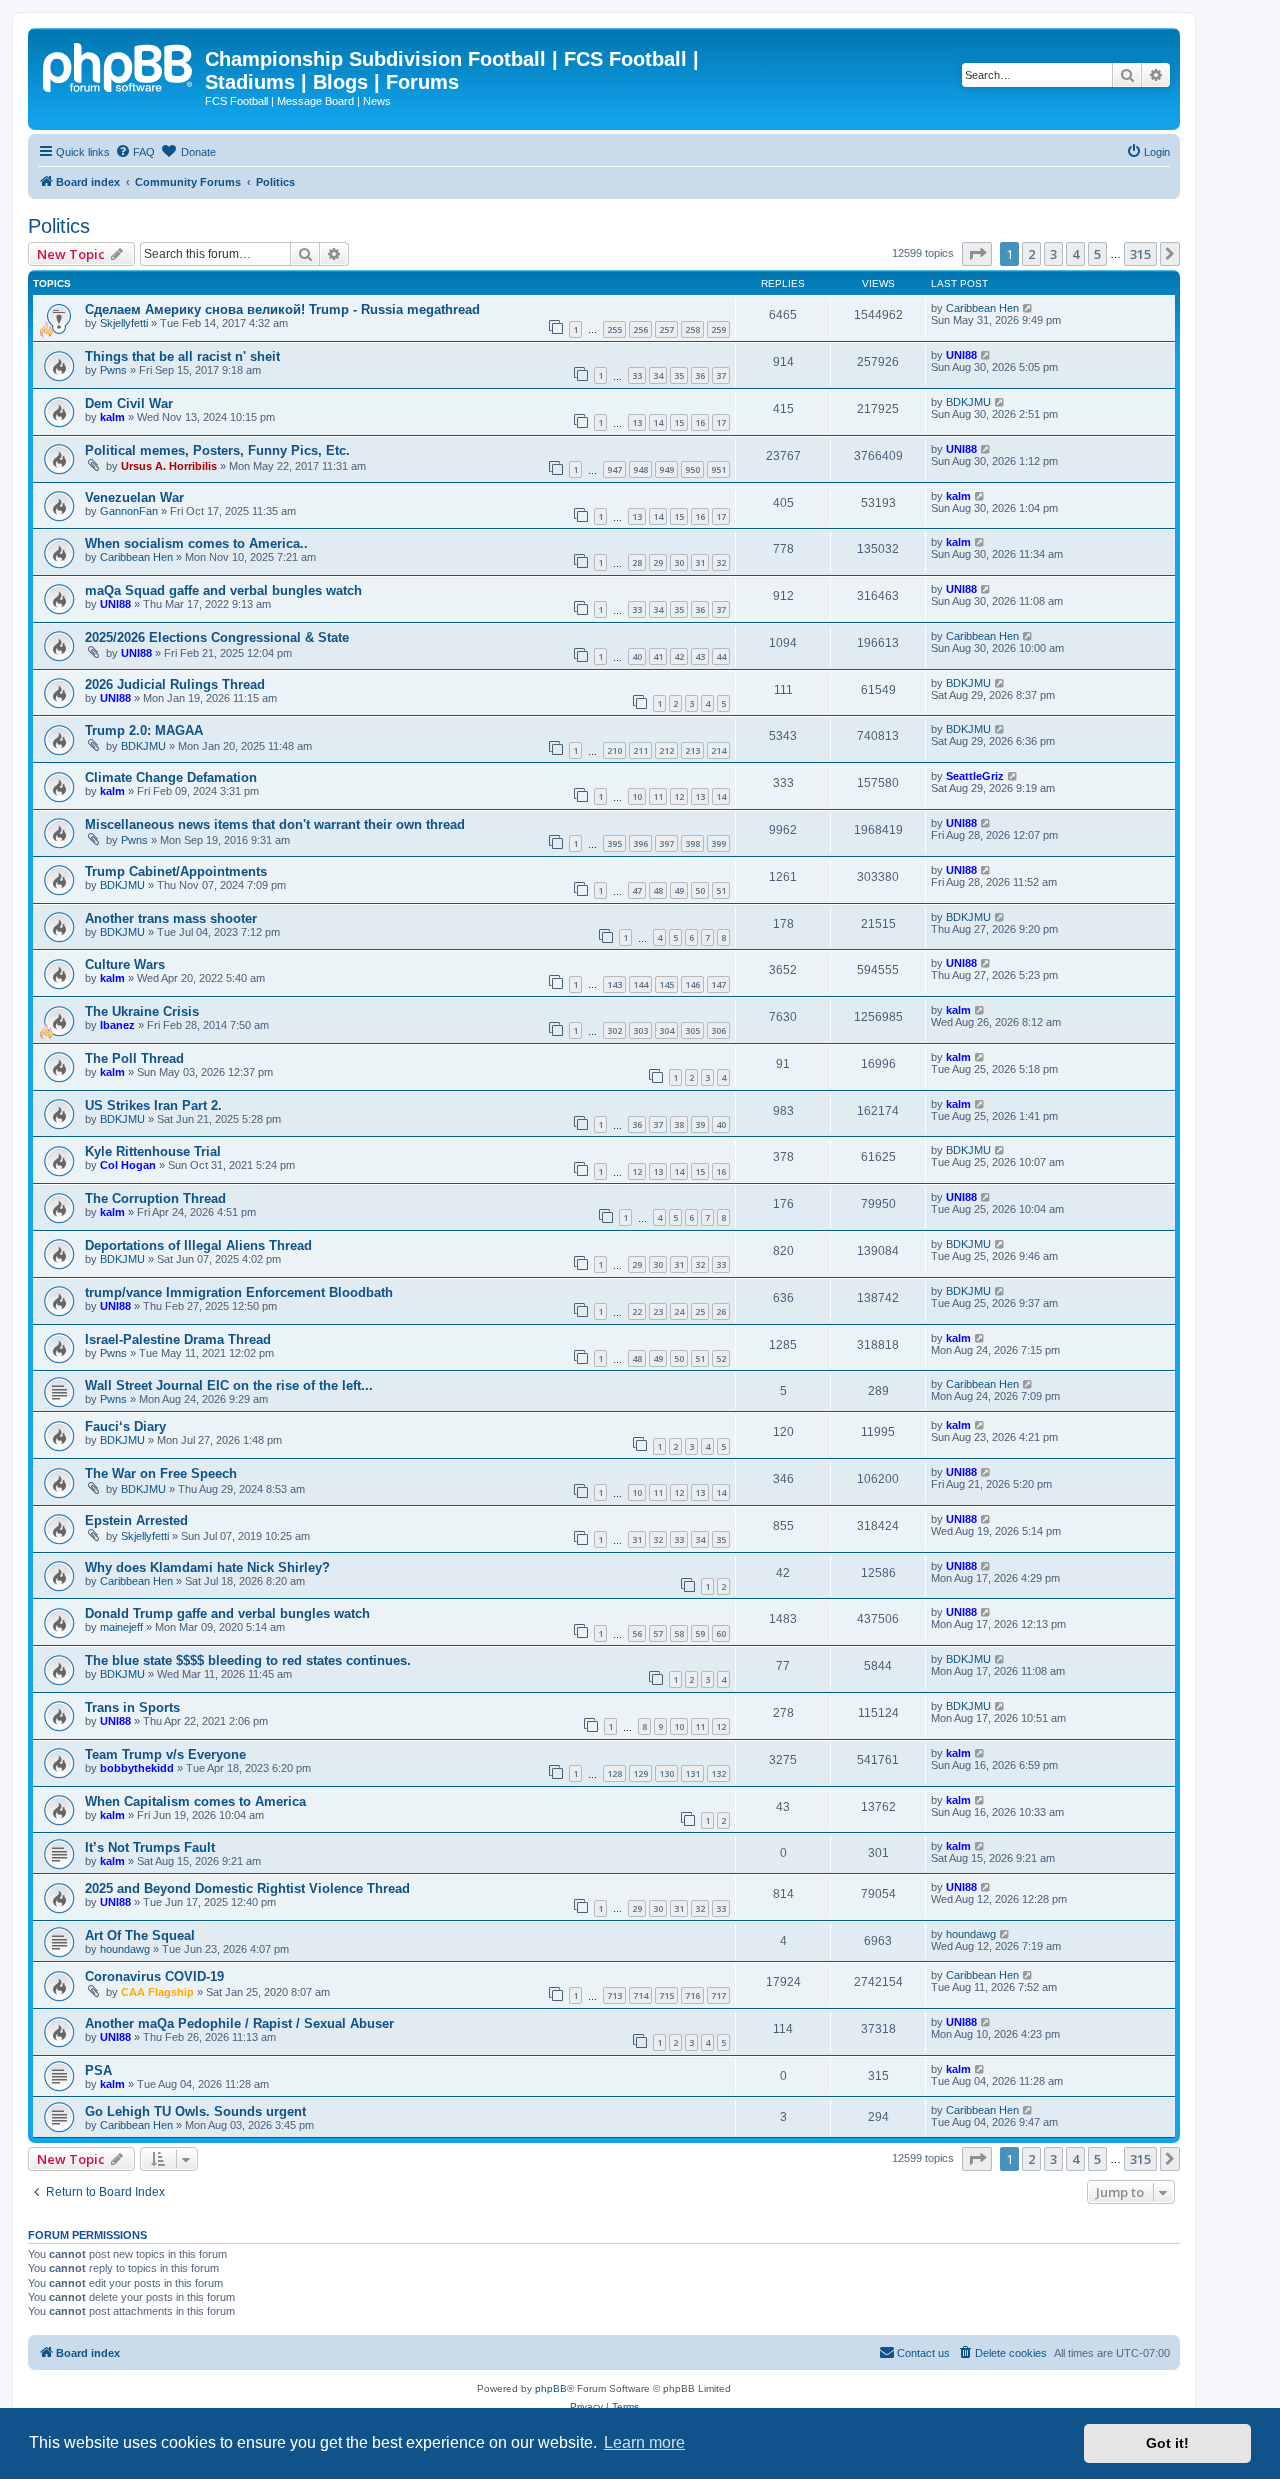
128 (614, 1773)
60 (721, 1633)
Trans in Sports (132, 1707)
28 (637, 562)
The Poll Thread (134, 1058)
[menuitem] (135, 152)
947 (614, 469)
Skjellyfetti (124, 323)
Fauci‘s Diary (125, 1426)
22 (637, 1311)
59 (700, 1633)
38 (679, 1124)
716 (692, 1995)
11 (658, 796)
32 (721, 562)
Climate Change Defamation (171, 777)
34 (658, 375)
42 (679, 656)
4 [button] (1075, 254)
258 (692, 329)
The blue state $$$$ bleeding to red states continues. (248, 1660)
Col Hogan (128, 1165)
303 (640, 1030)
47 (637, 890)
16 (700, 422)
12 (679, 796)
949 (666, 469)
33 (637, 375)
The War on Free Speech (161, 1473)
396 (640, 843)
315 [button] (1140, 254)
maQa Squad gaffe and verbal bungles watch (223, 590)
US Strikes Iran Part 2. (153, 1105)
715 (666, 1995)
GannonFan (129, 511)
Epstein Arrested (136, 1520)
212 (666, 750)
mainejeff (121, 1627)
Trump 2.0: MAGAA (144, 730)
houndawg (125, 1949)
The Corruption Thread (155, 1198)
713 (614, 1995)
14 (658, 422)
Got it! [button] (1167, 2443)
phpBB (551, 2388)
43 (700, 656)
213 (692, 750)
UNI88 (961, 355)
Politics (59, 226)
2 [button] (1031, 254)
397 (666, 843)
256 (640, 329)
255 (614, 329)
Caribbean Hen (982, 308)
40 (637, 656)
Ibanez (117, 1025)
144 (640, 984)
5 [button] (1097, 254)
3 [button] (1053, 254)
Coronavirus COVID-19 (154, 1976)
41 (658, 656)
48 (658, 890)
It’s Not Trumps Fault (150, 1847)
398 (692, 843)
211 (640, 750)
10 (637, 796)
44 (721, 656)
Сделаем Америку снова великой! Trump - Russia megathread (282, 309)
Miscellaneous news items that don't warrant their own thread (275, 824)
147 (718, 984)
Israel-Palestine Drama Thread (178, 1339)
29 (658, 562)
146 (692, 984)
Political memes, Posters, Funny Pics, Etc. (217, 450)
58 (679, 1633)
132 (718, 1773)
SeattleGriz (975, 776)
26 (721, 1311)
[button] (977, 254)
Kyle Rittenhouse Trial (153, 1151)
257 (666, 329)
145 (666, 984)
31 (700, 562)
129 (640, 1773)
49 (679, 890)
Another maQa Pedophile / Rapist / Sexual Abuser (239, 2023)
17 (721, 422)
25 (700, 1311)
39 (700, 1124)
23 (658, 1311)
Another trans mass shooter (171, 918)
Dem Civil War (129, 403)
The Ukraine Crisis (142, 1011)
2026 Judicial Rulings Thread (175, 684)
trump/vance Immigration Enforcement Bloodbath (239, 1292)
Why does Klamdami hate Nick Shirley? (207, 1567)
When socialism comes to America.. (196, 543)
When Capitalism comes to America (195, 1801)
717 (718, 1995)
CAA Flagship (157, 1992)
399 (718, 843)
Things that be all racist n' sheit (182, 356)
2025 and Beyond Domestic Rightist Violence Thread (247, 1888)
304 (666, 1030)
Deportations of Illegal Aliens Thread (198, 1245)
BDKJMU (968, 402)
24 (679, 1311)
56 (637, 1633)
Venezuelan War (134, 497)
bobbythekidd (137, 1768)
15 (679, 422)
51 (721, 890)
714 (640, 1995)
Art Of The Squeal (140, 1935)
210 (614, 750)
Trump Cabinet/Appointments (176, 871)
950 (692, 469)
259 (718, 329)
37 (721, 375)
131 (692, 1773)
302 (614, 1030)
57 (658, 1633)
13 (637, 422)
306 (718, 1030)
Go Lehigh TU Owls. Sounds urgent (195, 2111)
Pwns (113, 370)
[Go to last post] (1028, 308)
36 (700, 375)
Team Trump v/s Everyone (165, 1754)
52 (721, 1358)
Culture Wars (125, 964)
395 (614, 843)
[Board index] (119, 65)
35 (679, 375)
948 (640, 469)
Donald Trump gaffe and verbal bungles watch (227, 1613)
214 (718, 750)
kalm (112, 417)
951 (718, 469)
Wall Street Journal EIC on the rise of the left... (229, 1385)
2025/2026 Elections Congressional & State (217, 637)
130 (666, 1773)
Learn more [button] (644, 2442)
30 (679, 562)
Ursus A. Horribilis (169, 466)
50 (700, 890)
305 (692, 1030)
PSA (98, 2070)
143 (614, 984)
